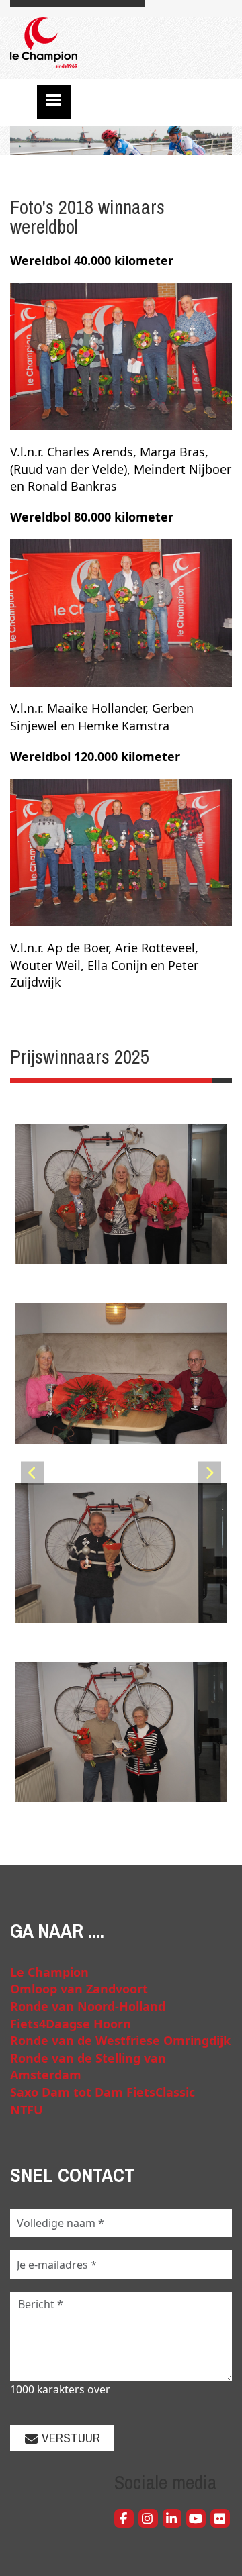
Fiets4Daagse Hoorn (71, 2024)
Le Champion (49, 1972)
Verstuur (70, 2438)
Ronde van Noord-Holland (88, 2006)
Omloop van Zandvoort (79, 1989)
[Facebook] (124, 2519)
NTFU (27, 2110)
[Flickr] (220, 2519)
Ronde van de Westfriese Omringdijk (120, 2040)
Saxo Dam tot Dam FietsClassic (103, 2092)
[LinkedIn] (172, 2519)
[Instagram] (148, 2519)
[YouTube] (196, 2519)
